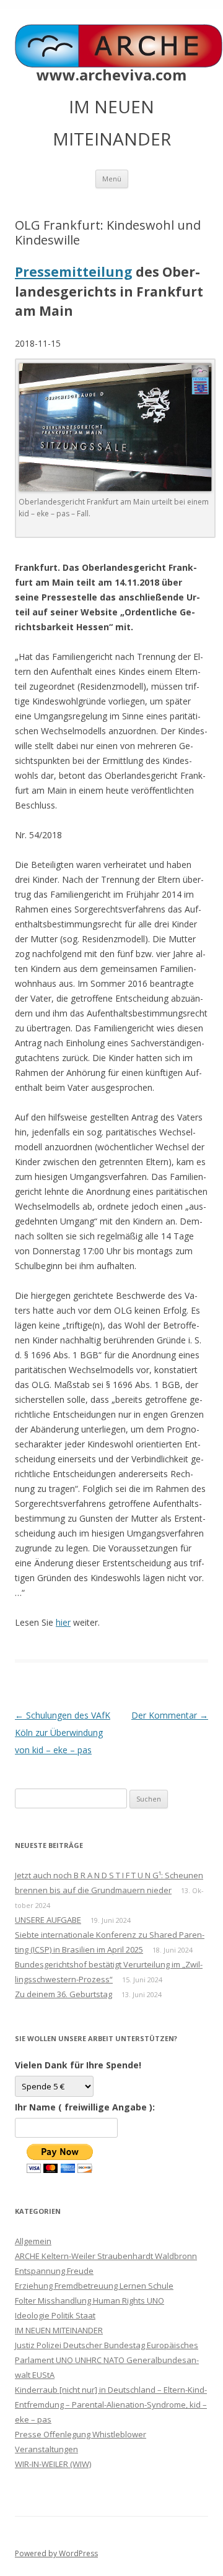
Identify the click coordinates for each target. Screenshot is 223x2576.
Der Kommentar (170, 1715)
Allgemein (33, 2241)
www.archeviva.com (111, 75)
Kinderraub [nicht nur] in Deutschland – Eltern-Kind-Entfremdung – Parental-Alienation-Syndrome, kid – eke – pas (111, 2405)
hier (63, 1622)
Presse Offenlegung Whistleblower (81, 2434)
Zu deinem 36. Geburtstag (63, 1994)
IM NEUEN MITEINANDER (59, 2330)
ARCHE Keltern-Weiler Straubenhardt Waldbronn (106, 2256)
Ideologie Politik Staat (55, 2315)
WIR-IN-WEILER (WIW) (53, 2464)
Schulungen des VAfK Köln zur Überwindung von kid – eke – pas (63, 1733)
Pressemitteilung (74, 272)
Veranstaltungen (46, 2449)
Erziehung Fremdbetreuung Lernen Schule (94, 2286)
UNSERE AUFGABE (48, 1920)
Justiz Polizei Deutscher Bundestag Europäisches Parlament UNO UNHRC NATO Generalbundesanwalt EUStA (107, 2360)
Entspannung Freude (54, 2271)
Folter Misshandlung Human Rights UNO (90, 2301)
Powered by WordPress (56, 2553)
